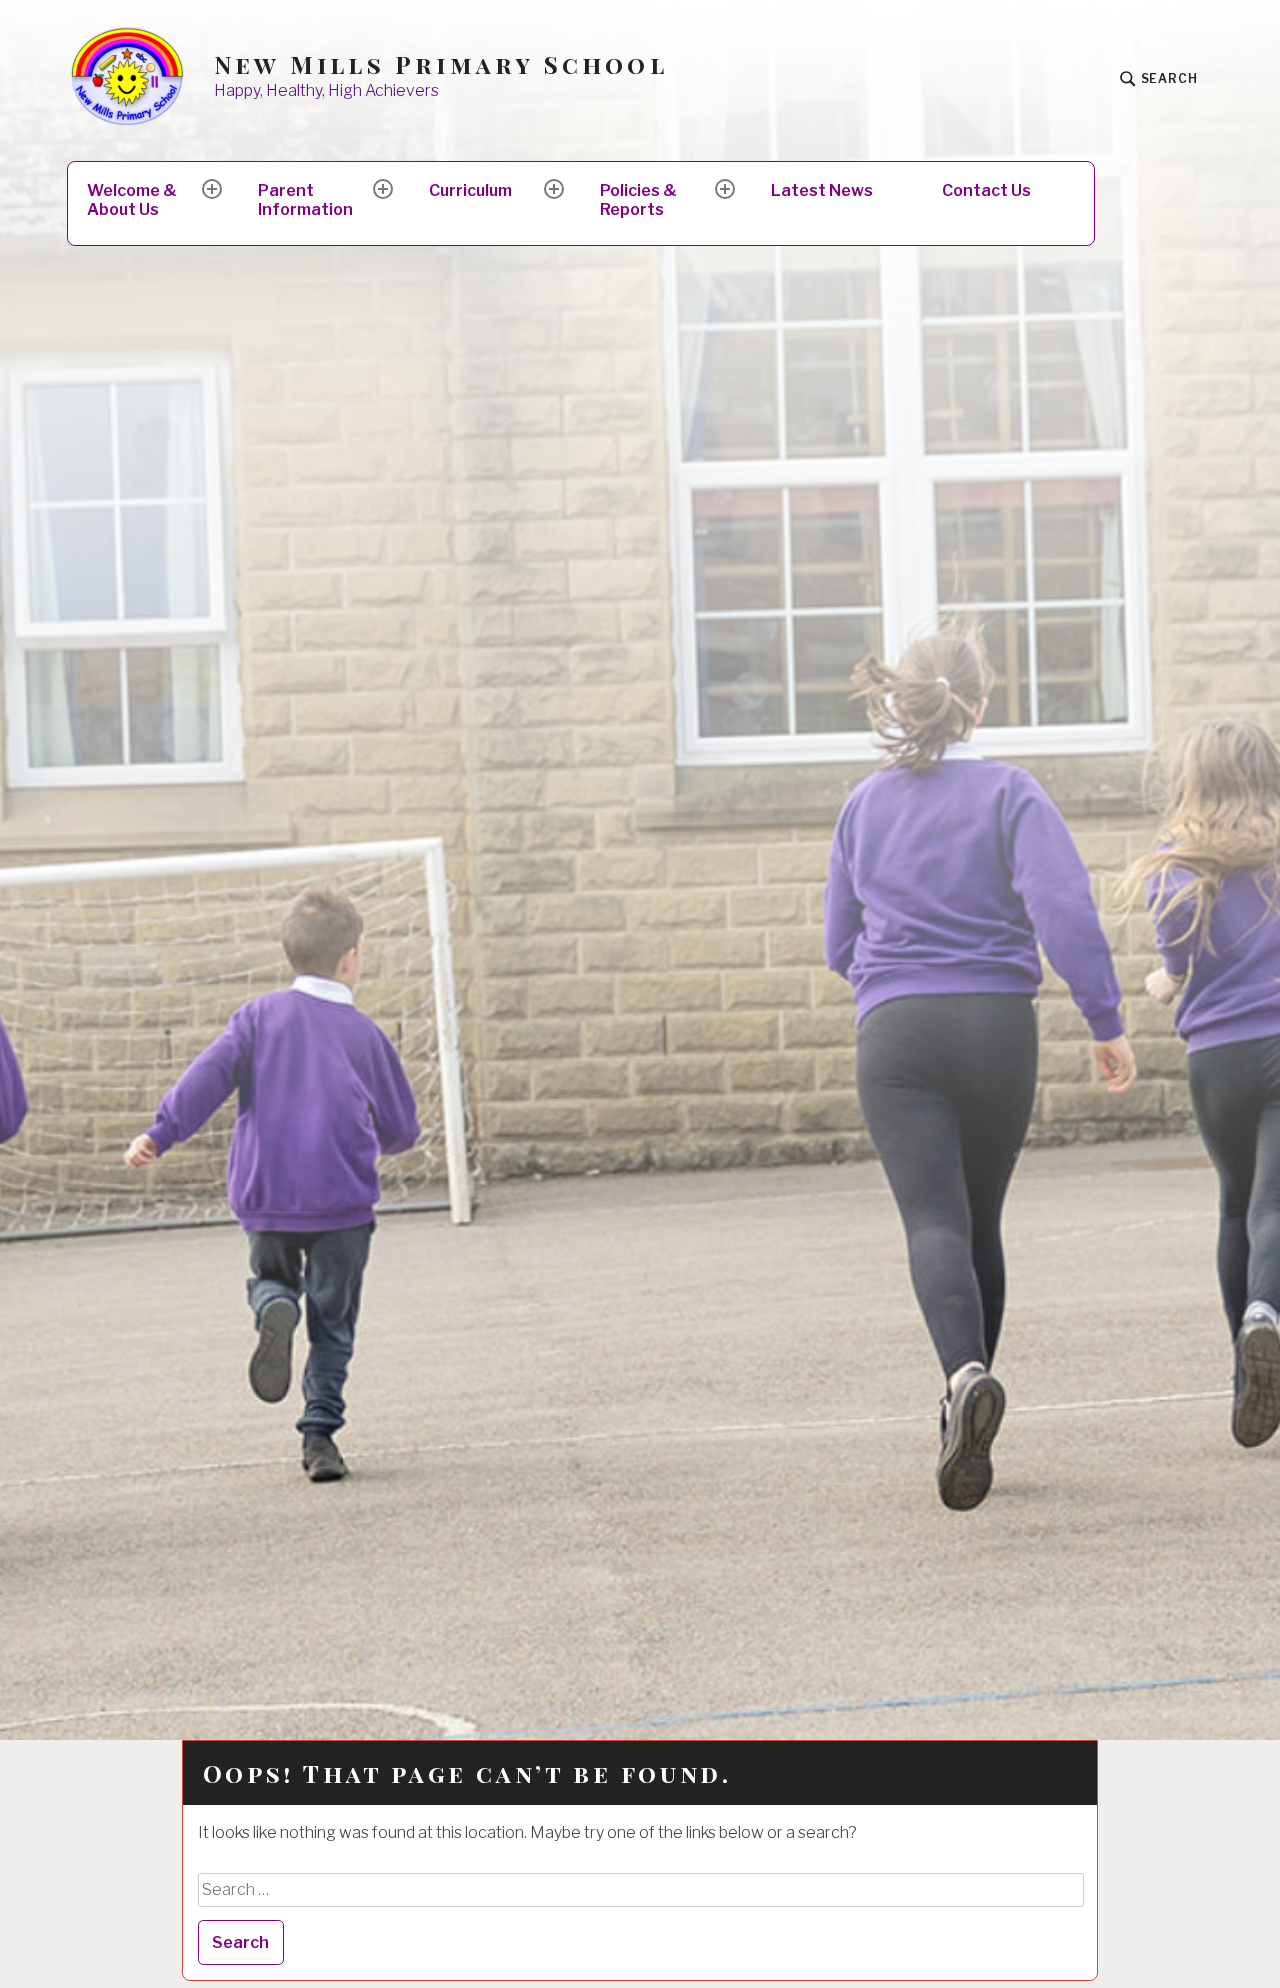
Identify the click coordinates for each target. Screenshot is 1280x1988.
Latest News (822, 190)
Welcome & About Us (132, 200)
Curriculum (470, 190)
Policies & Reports (638, 200)
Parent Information (305, 200)
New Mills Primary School (441, 64)
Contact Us (986, 190)
